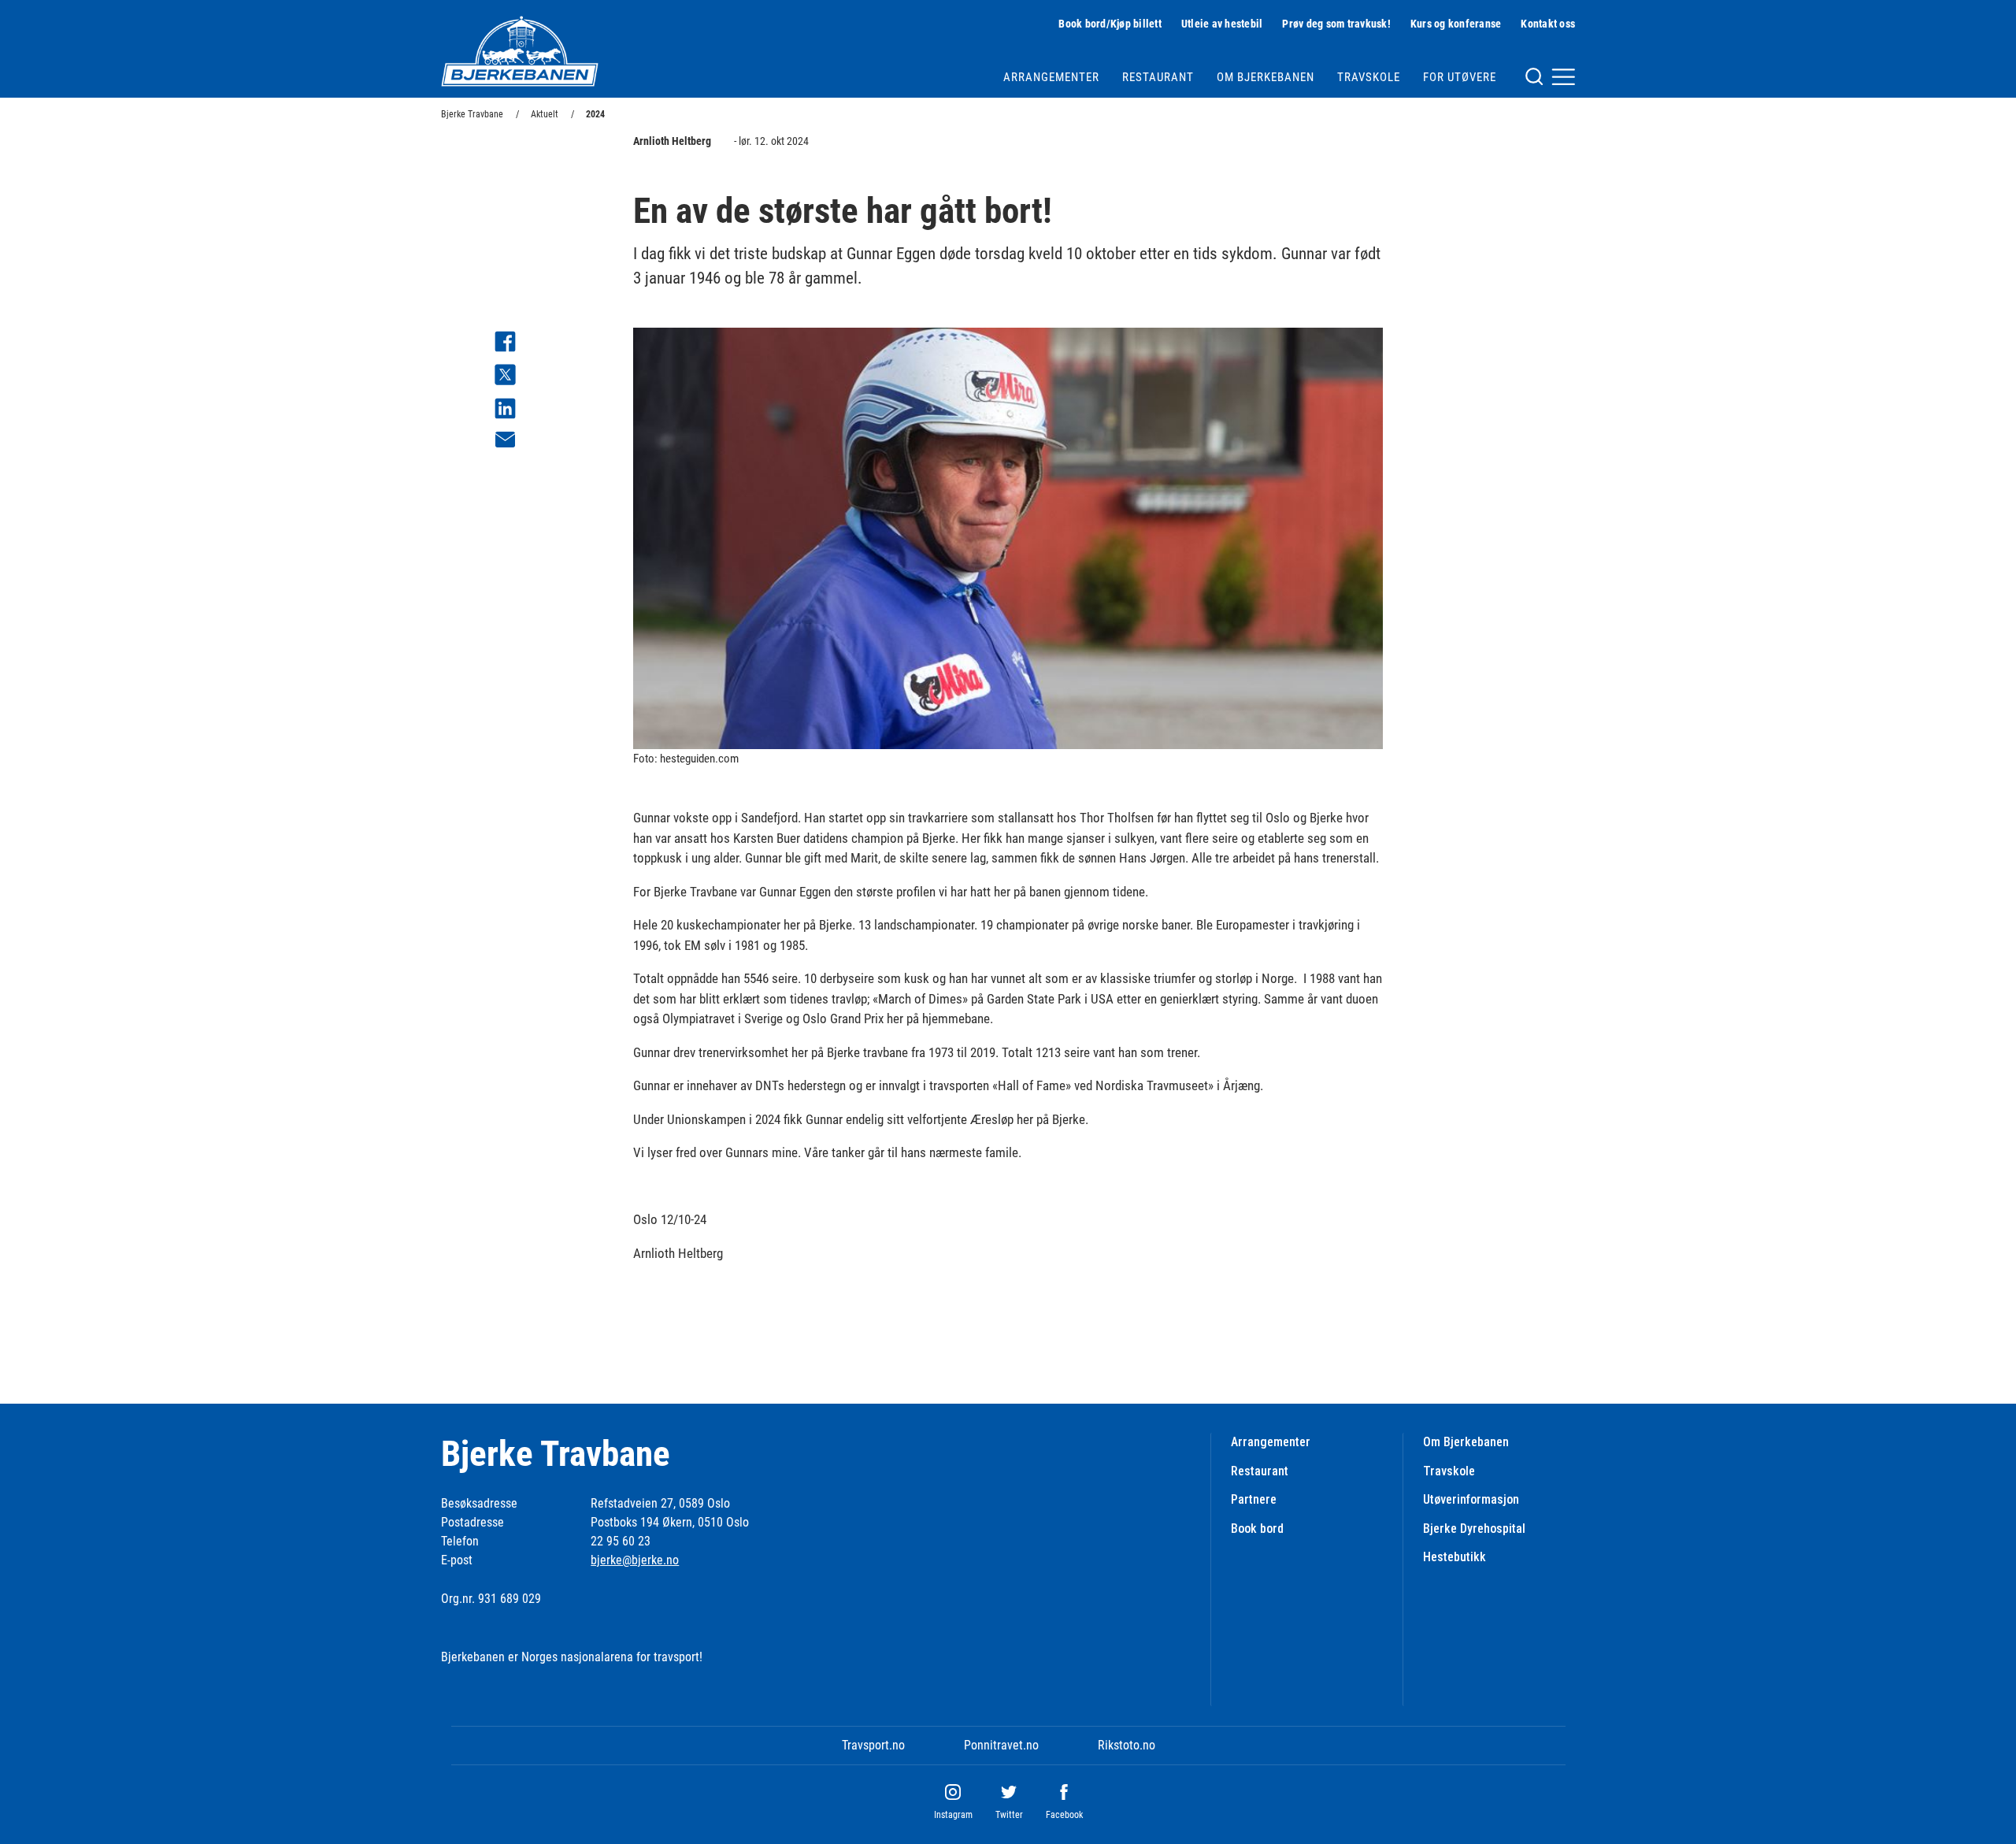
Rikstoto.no (1127, 1745)
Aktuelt (545, 114)
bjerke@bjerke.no (635, 1560)
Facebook (1064, 1815)
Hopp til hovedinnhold (54, 10)
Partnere (1254, 1499)
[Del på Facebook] (505, 345)
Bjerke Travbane (472, 114)
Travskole (1369, 77)
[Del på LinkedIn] (505, 412)
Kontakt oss (1548, 24)
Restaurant (1158, 77)
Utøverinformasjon (1471, 1499)
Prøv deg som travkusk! (1336, 24)
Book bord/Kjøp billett (1110, 24)
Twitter (1009, 1815)
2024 (595, 114)
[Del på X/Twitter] (505, 378)
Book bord (1257, 1529)
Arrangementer (1051, 77)
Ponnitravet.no (1001, 1745)
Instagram (953, 1815)
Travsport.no (873, 1745)
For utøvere (1460, 77)
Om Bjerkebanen (1266, 77)
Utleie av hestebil (1222, 24)
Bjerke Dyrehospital (1474, 1529)
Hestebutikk (1455, 1557)
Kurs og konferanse (1456, 24)
